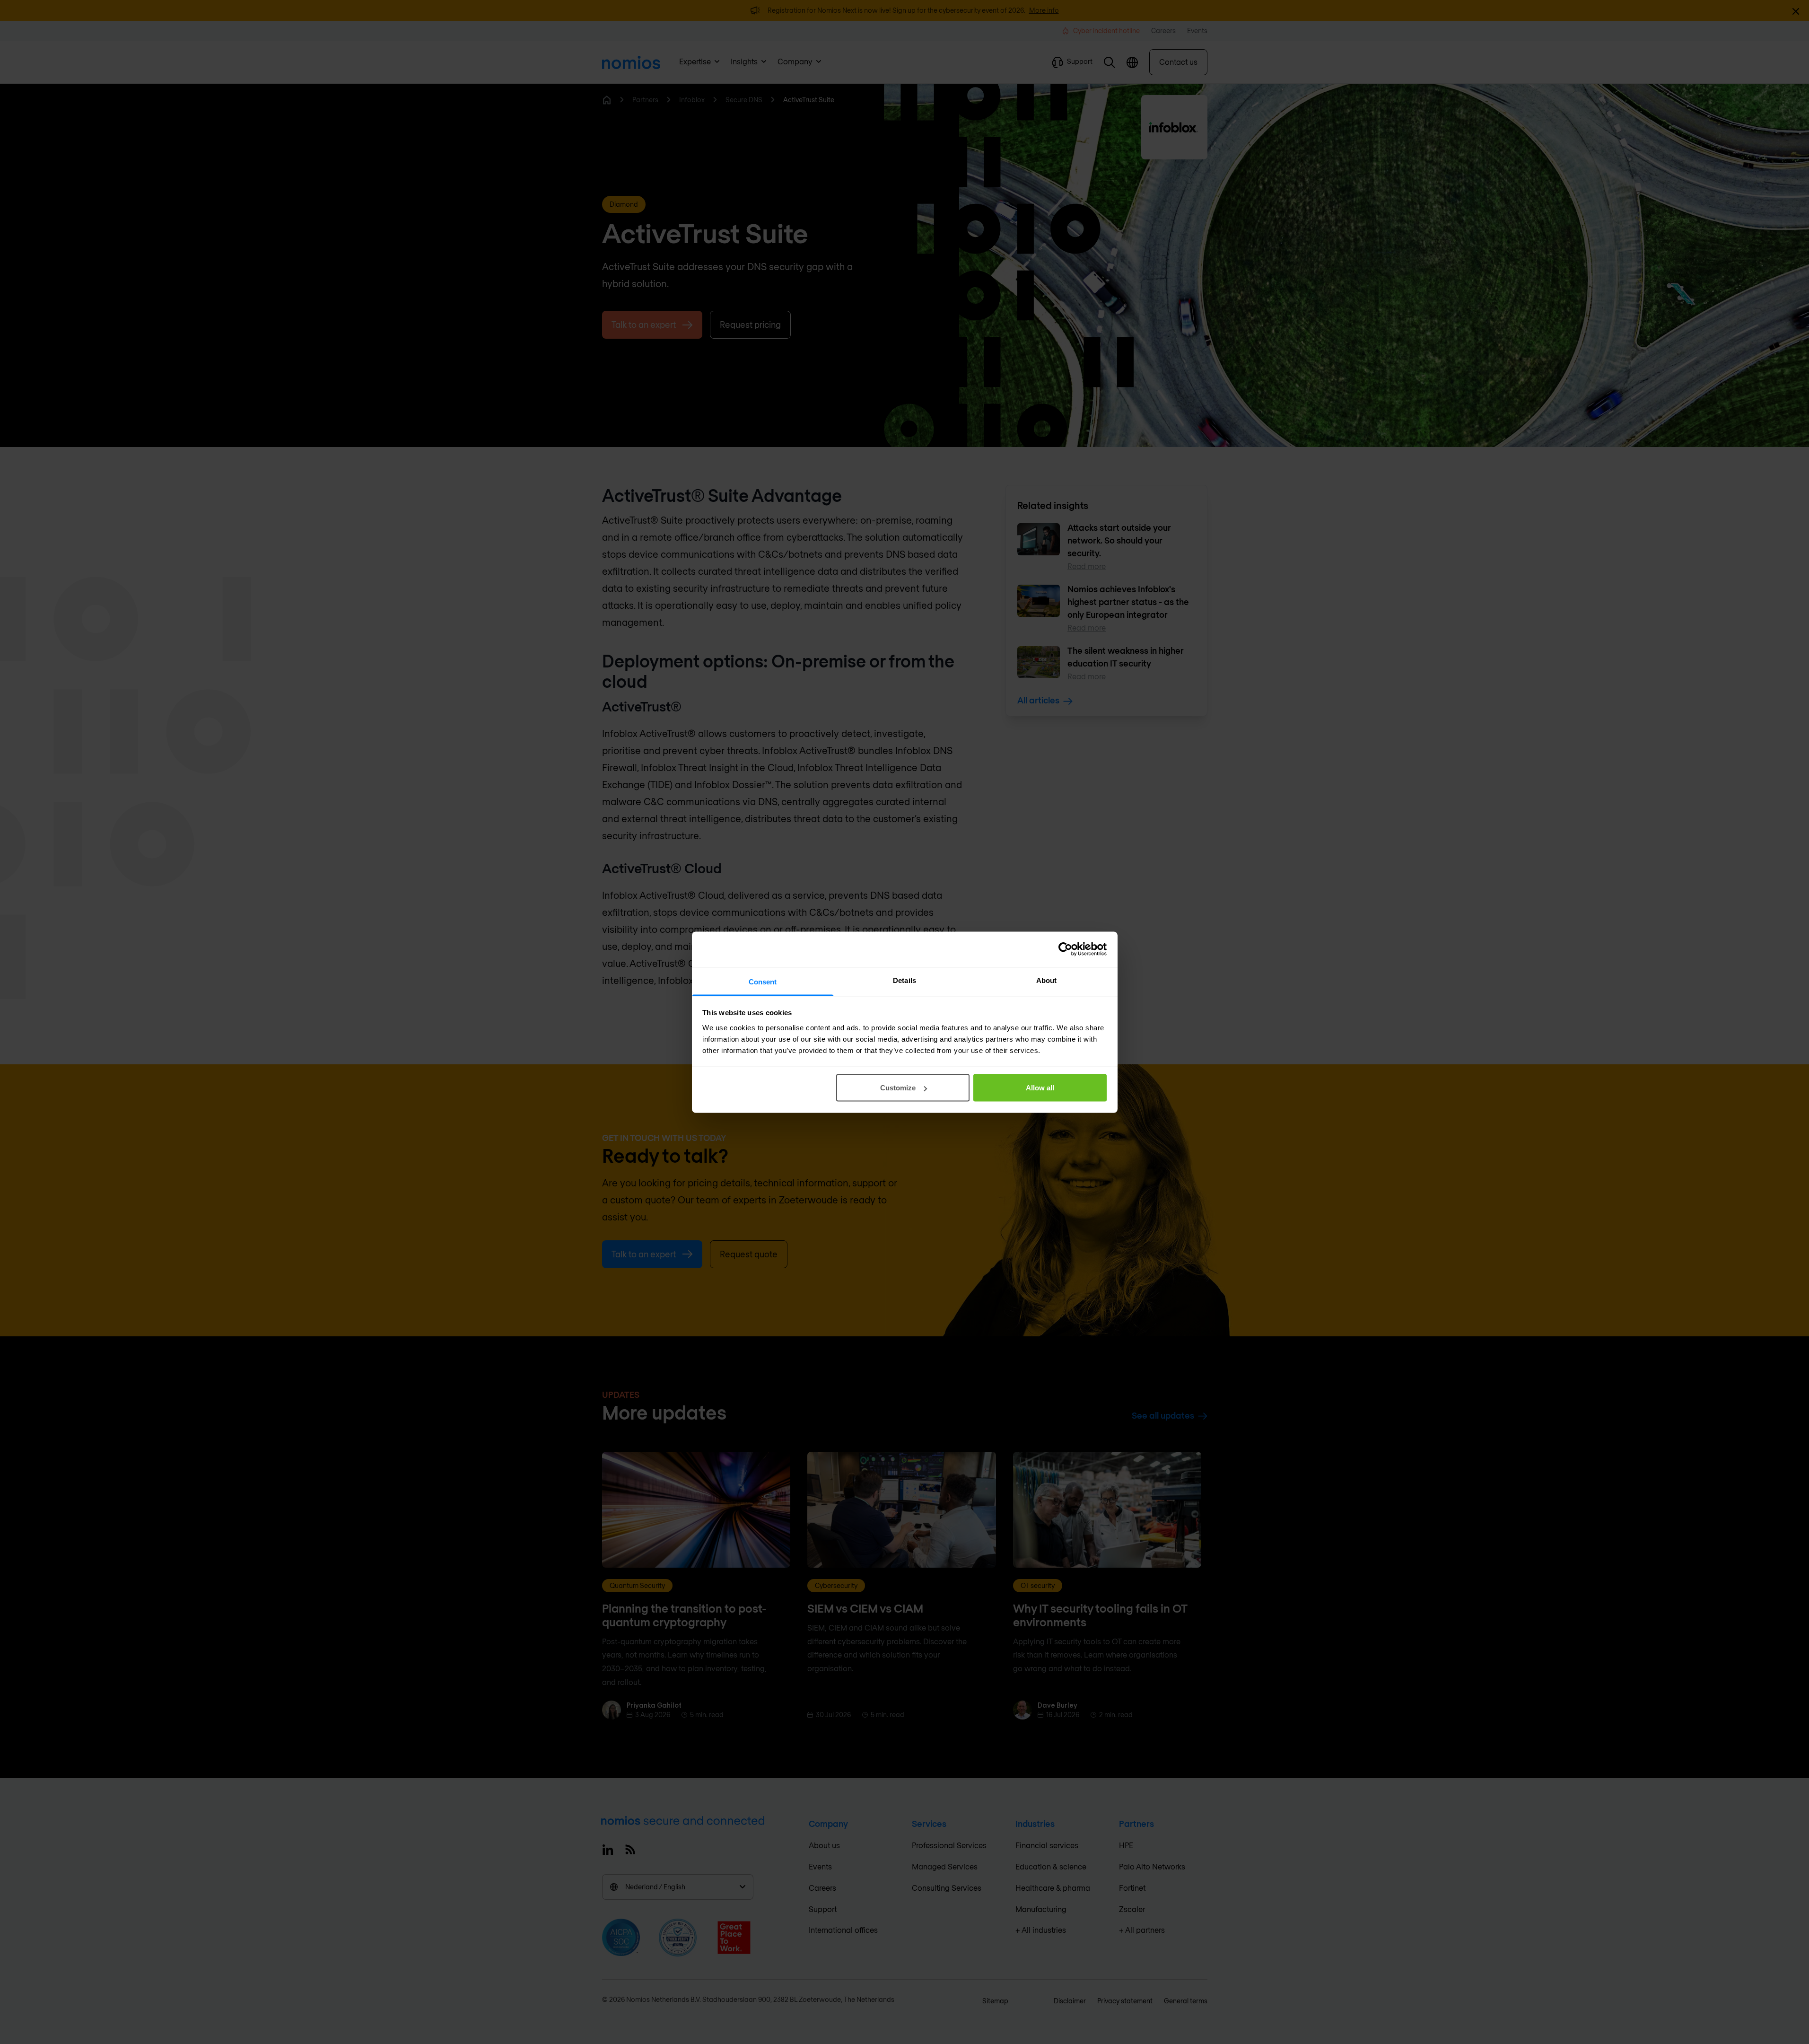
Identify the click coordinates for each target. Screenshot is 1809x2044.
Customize (898, 1088)
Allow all (1040, 1088)
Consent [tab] (763, 981)
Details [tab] (904, 980)
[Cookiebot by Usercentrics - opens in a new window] (1065, 949)
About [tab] (1047, 980)
